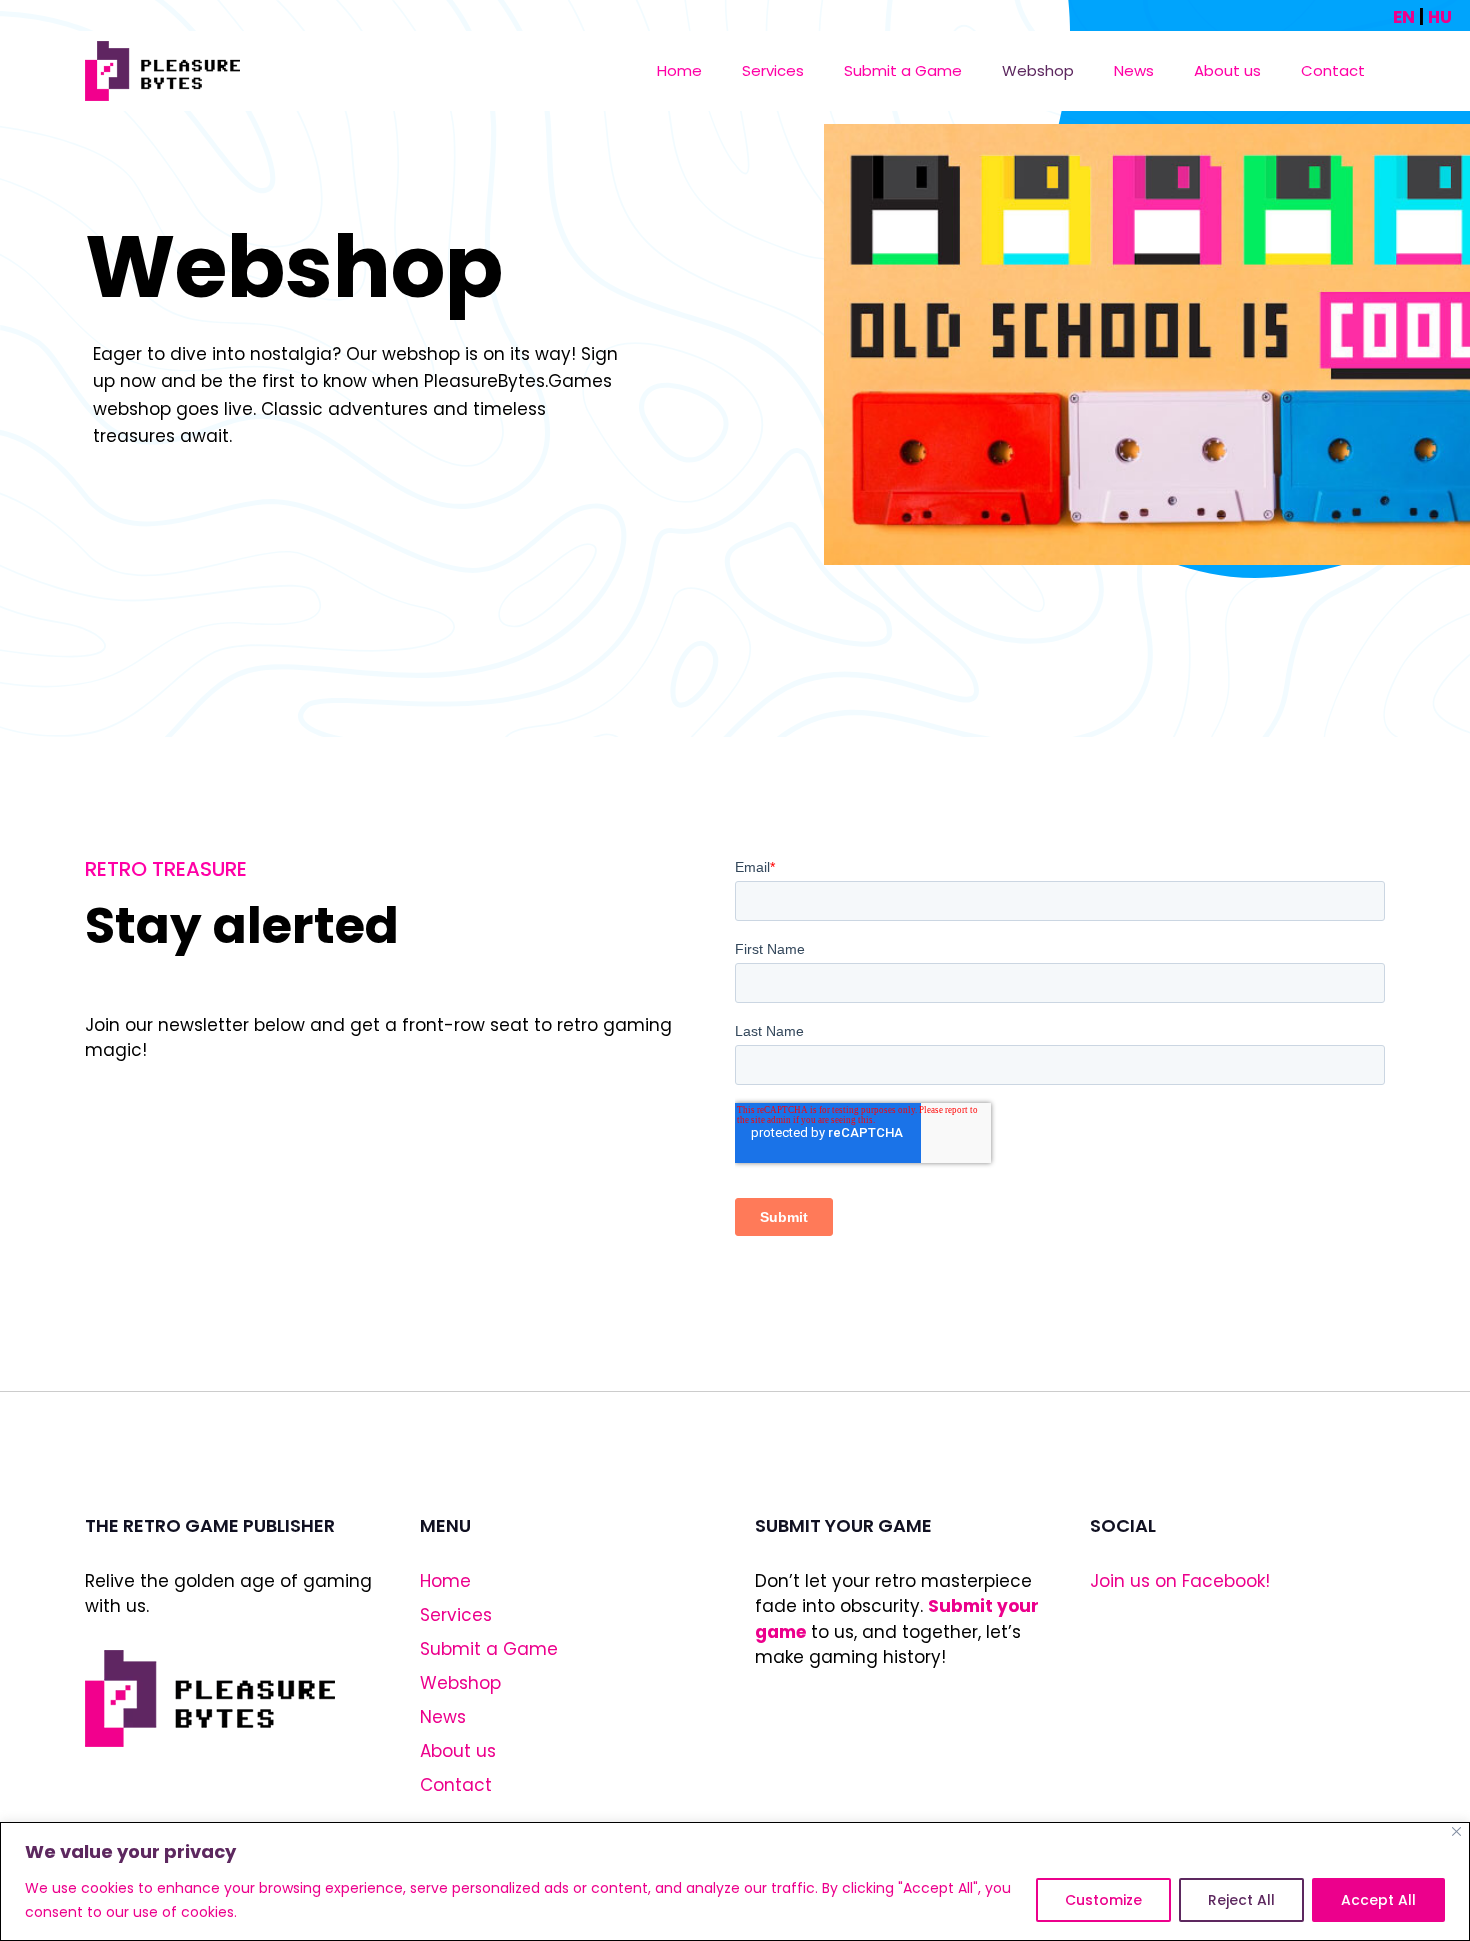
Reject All (1241, 1900)
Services (773, 70)
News (1134, 70)
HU (1440, 17)
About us (1227, 70)
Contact (1333, 70)
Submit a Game (903, 70)
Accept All (1378, 1900)
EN (1404, 17)
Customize (1103, 1900)
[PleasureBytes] (162, 71)
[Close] (1456, 1831)
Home (679, 70)
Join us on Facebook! (1180, 1581)
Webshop (1038, 70)
